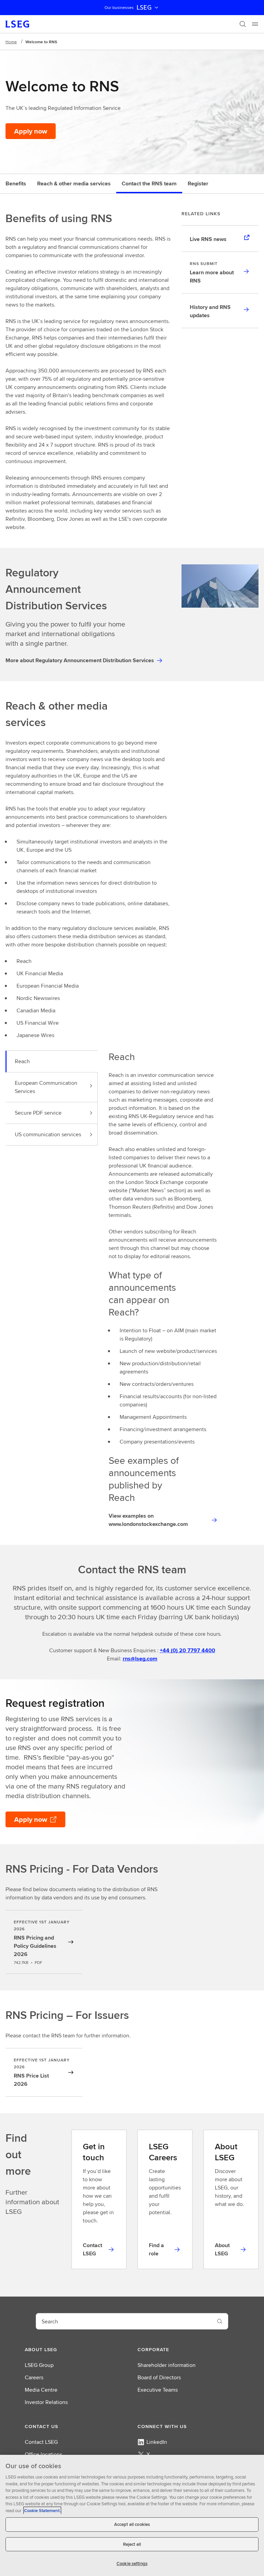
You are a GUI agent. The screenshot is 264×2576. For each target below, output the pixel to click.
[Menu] (255, 24)
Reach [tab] (22, 1061)
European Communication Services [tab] (46, 1087)
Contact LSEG (41, 2442)
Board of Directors (159, 2377)
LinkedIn (157, 2442)
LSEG (144, 8)
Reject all (132, 2544)
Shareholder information (167, 2365)
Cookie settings (132, 2563)
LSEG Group (39, 2365)
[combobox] (124, 2321)
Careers (34, 2377)
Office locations (43, 2454)
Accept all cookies (132, 2524)
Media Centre (41, 2390)
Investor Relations (46, 2402)
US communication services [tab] (48, 1134)
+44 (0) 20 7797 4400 (188, 1650)
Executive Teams (158, 2390)
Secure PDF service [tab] (38, 1113)
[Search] (243, 24)
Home (11, 42)
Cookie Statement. (42, 2511)
